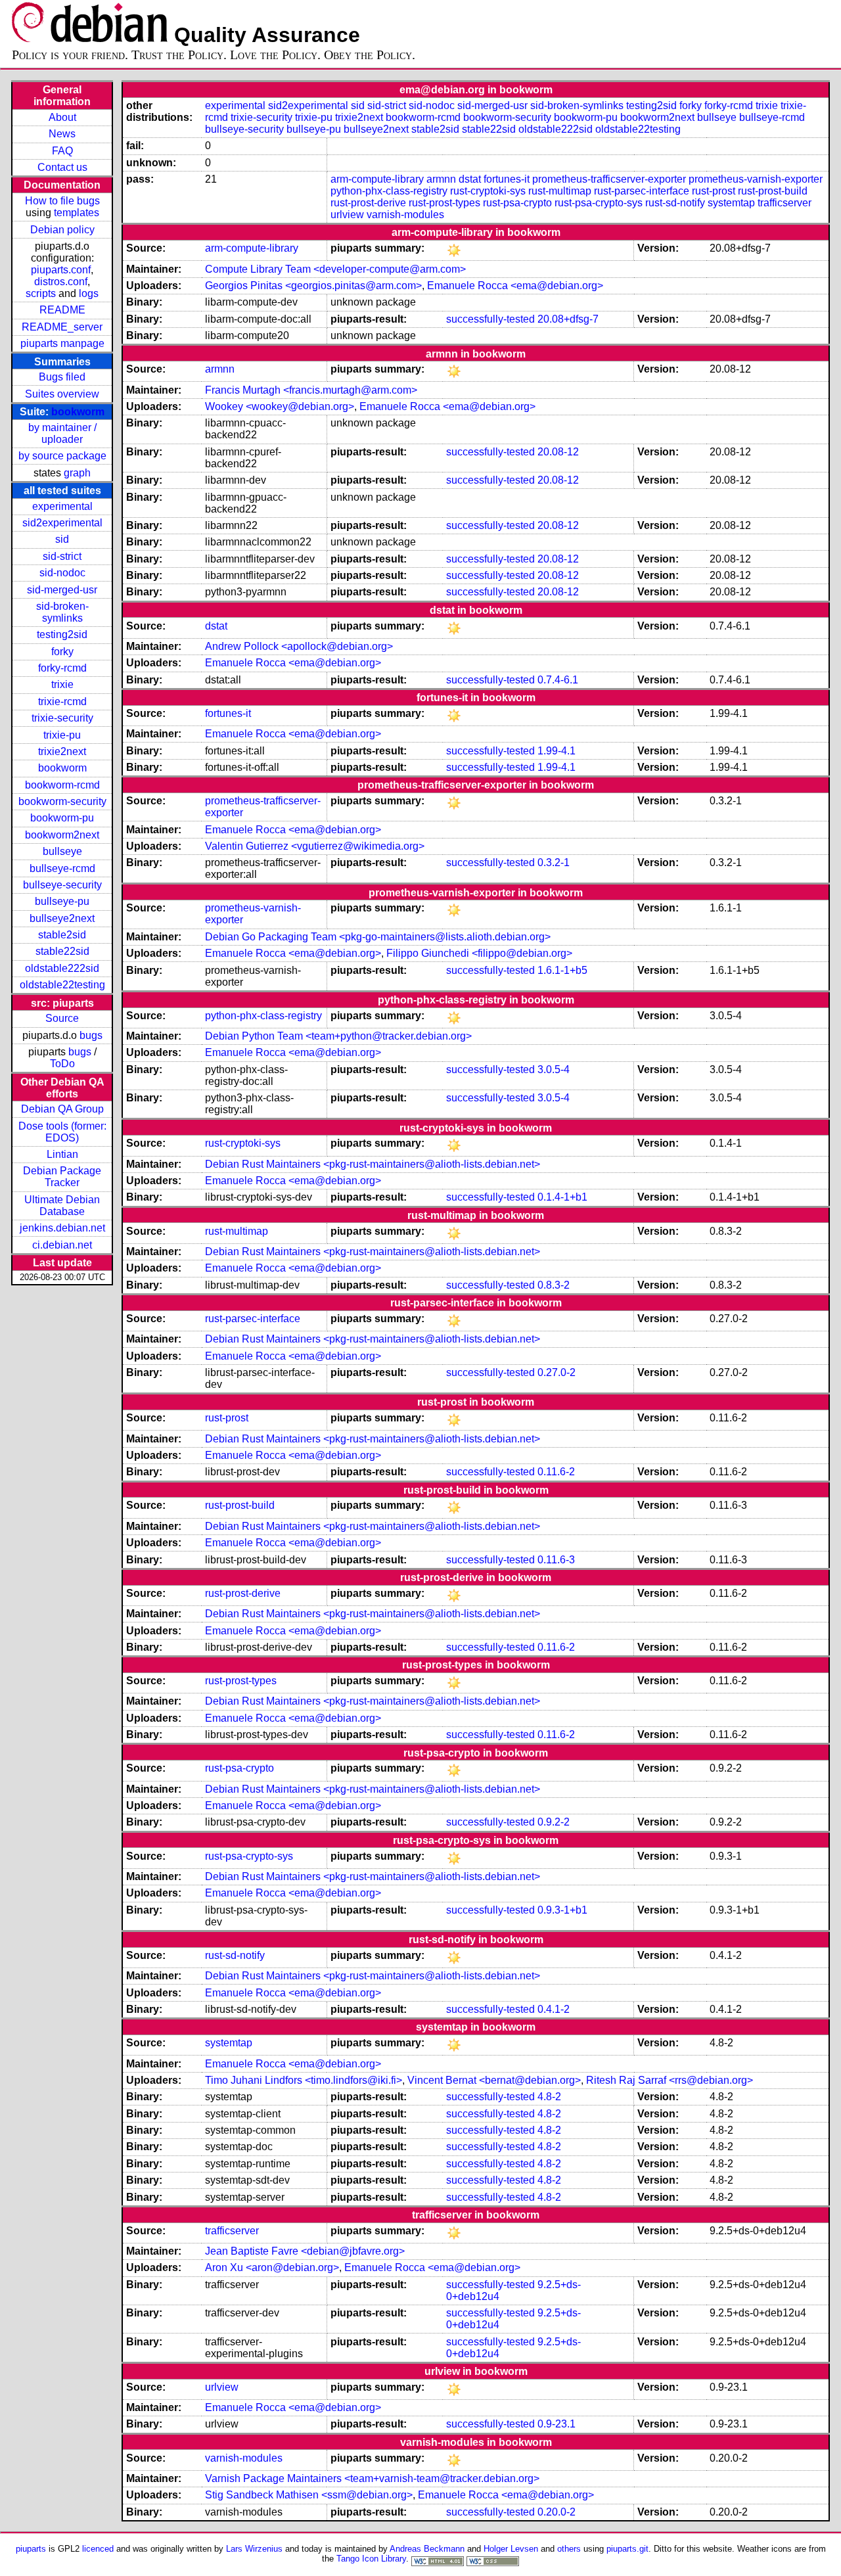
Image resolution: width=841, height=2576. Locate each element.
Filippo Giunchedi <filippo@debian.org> (479, 953)
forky (62, 652)
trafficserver (784, 203)
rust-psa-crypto (517, 203)
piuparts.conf (61, 270)
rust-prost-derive (368, 203)
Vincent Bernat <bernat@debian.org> (494, 2080)
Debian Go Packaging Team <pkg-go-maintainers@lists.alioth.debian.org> (378, 937)
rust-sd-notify (675, 203)
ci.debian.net (62, 1245)
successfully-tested (490, 319)
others (569, 2549)
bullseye (62, 851)
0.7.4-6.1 (558, 680)
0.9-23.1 (557, 2424)
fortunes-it (507, 179)
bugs (91, 1035)
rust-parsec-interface (642, 191)
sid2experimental (62, 523)
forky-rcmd (62, 668)
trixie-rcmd (62, 701)
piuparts (31, 2549)
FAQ (62, 151)
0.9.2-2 (554, 1822)
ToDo (62, 1064)
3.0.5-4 (554, 1069)
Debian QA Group (62, 1109)
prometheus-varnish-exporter (756, 179)
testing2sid (62, 634)
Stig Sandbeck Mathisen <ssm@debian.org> (309, 2495)
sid (62, 539)
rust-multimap (560, 191)
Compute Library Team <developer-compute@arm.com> (335, 269)
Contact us (62, 167)
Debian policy (62, 230)
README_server (62, 327)
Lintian (62, 1154)
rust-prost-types (444, 203)
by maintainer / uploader (62, 433)
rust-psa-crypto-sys (599, 203)
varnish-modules (405, 215)
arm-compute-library (377, 179)
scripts (41, 293)
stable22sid (62, 951)
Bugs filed (62, 377)
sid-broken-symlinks (62, 612)
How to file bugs (62, 201)
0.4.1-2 (554, 2009)
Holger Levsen (511, 2549)
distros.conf (61, 282)
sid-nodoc (62, 573)
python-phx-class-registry (389, 191)
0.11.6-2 (556, 1472)
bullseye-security (62, 885)
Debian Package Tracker (62, 1177)
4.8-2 (549, 2097)
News (62, 134)
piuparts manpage (62, 343)
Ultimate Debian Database (62, 1206)
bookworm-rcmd (62, 785)
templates (77, 213)
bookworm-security (62, 801)
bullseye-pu (62, 901)
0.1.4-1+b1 (562, 1197)
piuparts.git (627, 2549)
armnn (441, 179)
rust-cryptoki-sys (488, 191)
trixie (62, 684)
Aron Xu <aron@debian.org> (272, 2267)
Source (62, 1018)
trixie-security (62, 718)
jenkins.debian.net (62, 1228)
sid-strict (62, 556)
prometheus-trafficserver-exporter (609, 179)
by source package (62, 456)
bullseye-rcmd (62, 868)
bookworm (78, 412)
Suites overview (62, 394)
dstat (470, 179)
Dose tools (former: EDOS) (62, 1132)
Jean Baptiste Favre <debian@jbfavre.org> (305, 2251)
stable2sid (62, 935)
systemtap (731, 203)
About (62, 117)
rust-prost (714, 191)
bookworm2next (62, 835)
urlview (347, 215)
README (62, 310)
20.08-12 (558, 452)
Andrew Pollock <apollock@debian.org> (299, 646)
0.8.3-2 (554, 1285)
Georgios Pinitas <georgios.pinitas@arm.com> (313, 286)
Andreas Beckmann (427, 2549)
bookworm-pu (62, 818)
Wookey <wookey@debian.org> (280, 406)
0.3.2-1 (554, 862)
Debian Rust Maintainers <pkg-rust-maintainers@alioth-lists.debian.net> (373, 1164)
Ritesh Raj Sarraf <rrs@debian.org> (670, 2080)
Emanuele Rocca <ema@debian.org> (515, 286)
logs (89, 293)
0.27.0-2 (557, 1372)
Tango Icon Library (371, 2559)
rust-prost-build (773, 191)
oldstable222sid (62, 968)
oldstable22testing (62, 985)
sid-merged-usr (62, 590)
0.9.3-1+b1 (562, 1910)
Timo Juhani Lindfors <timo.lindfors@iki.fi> (304, 2080)
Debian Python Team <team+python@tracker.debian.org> (338, 1036)
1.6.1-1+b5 (562, 970)
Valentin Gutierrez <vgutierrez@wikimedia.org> (315, 846)
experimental (62, 506)
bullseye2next (62, 918)
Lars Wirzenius (254, 2549)
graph (77, 473)
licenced (98, 2549)
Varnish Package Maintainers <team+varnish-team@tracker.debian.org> (372, 2478)
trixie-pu (62, 735)
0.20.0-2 (557, 2512)
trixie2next (62, 751)
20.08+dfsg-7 (568, 319)
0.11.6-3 (556, 1560)
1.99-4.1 (557, 751)
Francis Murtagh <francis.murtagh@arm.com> (311, 390)
